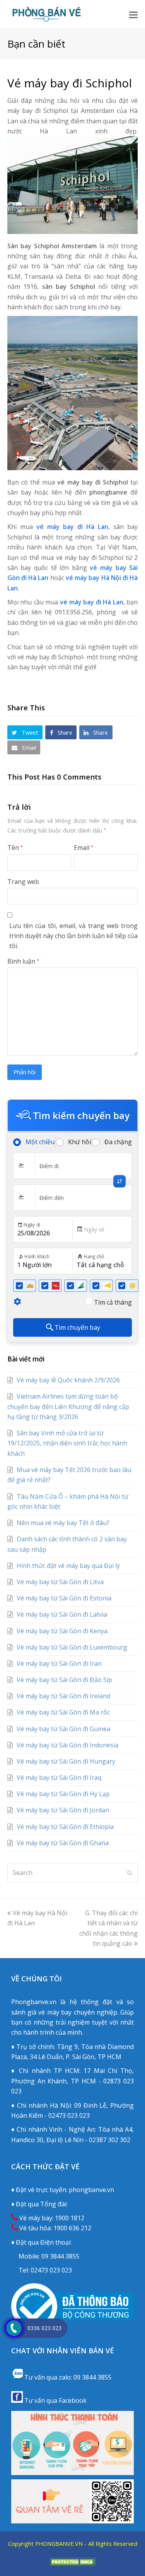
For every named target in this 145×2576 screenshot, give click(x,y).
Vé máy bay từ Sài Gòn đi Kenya (62, 1631)
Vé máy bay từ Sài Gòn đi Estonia (64, 1598)
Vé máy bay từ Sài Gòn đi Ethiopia (65, 1827)
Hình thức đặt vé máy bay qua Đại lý (68, 1566)
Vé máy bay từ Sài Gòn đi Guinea (63, 1729)
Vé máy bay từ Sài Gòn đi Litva (60, 1582)
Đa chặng (118, 1142)
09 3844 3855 (60, 2256)
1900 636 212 (72, 2228)
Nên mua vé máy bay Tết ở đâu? (63, 1523)
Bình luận (23, 961)
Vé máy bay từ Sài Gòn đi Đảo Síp (64, 1680)
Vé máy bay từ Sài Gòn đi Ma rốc (63, 1712)
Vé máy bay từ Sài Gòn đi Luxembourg (72, 1647)
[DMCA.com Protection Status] (73, 2564)
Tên (15, 848)
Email (84, 848)
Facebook (73, 2400)
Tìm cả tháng (113, 1302)
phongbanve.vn (91, 2190)
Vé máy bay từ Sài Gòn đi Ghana (63, 1843)
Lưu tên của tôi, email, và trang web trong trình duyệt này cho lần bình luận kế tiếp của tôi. (74, 936)
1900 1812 (70, 2218)
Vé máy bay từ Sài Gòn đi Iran (59, 1663)
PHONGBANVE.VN (59, 2544)
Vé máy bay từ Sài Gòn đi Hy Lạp (63, 1794)
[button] (133, 14)
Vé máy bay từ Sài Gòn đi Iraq (59, 1778)
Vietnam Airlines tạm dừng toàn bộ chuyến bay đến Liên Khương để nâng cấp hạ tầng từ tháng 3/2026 (68, 1407)
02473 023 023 (51, 2270)
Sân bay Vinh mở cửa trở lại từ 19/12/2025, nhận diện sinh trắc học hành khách (67, 1443)
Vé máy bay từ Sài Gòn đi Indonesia (67, 1745)
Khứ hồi (79, 1142)
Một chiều (40, 1142)
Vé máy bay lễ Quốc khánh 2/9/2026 (68, 1380)
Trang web (23, 882)
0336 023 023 (44, 2328)
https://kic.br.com (73, 2553)
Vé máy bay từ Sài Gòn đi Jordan (63, 1810)
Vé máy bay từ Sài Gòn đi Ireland (63, 1696)
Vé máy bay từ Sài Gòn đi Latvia (62, 1614)
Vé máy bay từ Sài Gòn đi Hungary (66, 1761)
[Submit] (130, 1873)
